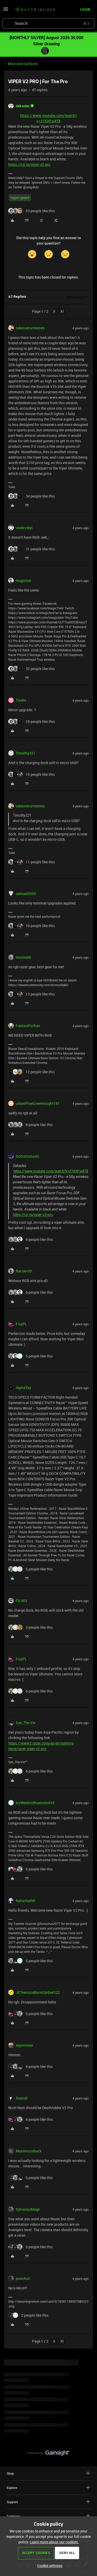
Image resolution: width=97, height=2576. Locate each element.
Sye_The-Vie (26, 1723)
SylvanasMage (28, 2209)
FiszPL (21, 1324)
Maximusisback (29, 2151)
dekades (23, 106)
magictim (24, 581)
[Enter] (9, 23)
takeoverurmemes (30, 328)
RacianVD (24, 1271)
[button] (6, 11)
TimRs (21, 700)
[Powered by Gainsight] (48, 2454)
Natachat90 (25, 1901)
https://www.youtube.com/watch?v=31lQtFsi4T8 (51, 1171)
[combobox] (48, 23)
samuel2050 (26, 894)
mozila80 (23, 957)
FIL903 (21, 1601)
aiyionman (24, 2045)
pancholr (23, 2278)
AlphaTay (23, 1388)
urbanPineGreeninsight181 (38, 1103)
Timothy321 (26, 753)
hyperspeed (20, 198)
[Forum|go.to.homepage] (35, 10)
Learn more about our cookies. (54, 2542)
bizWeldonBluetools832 (35, 1803)
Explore (12, 2488)
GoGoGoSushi (27, 1156)
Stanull (22, 2098)
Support (12, 2502)
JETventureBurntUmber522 (38, 1992)
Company (13, 2516)
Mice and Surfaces (23, 64)
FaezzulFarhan (28, 1026)
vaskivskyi (24, 528)
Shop (10, 2473)
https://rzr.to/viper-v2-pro (29, 164)
